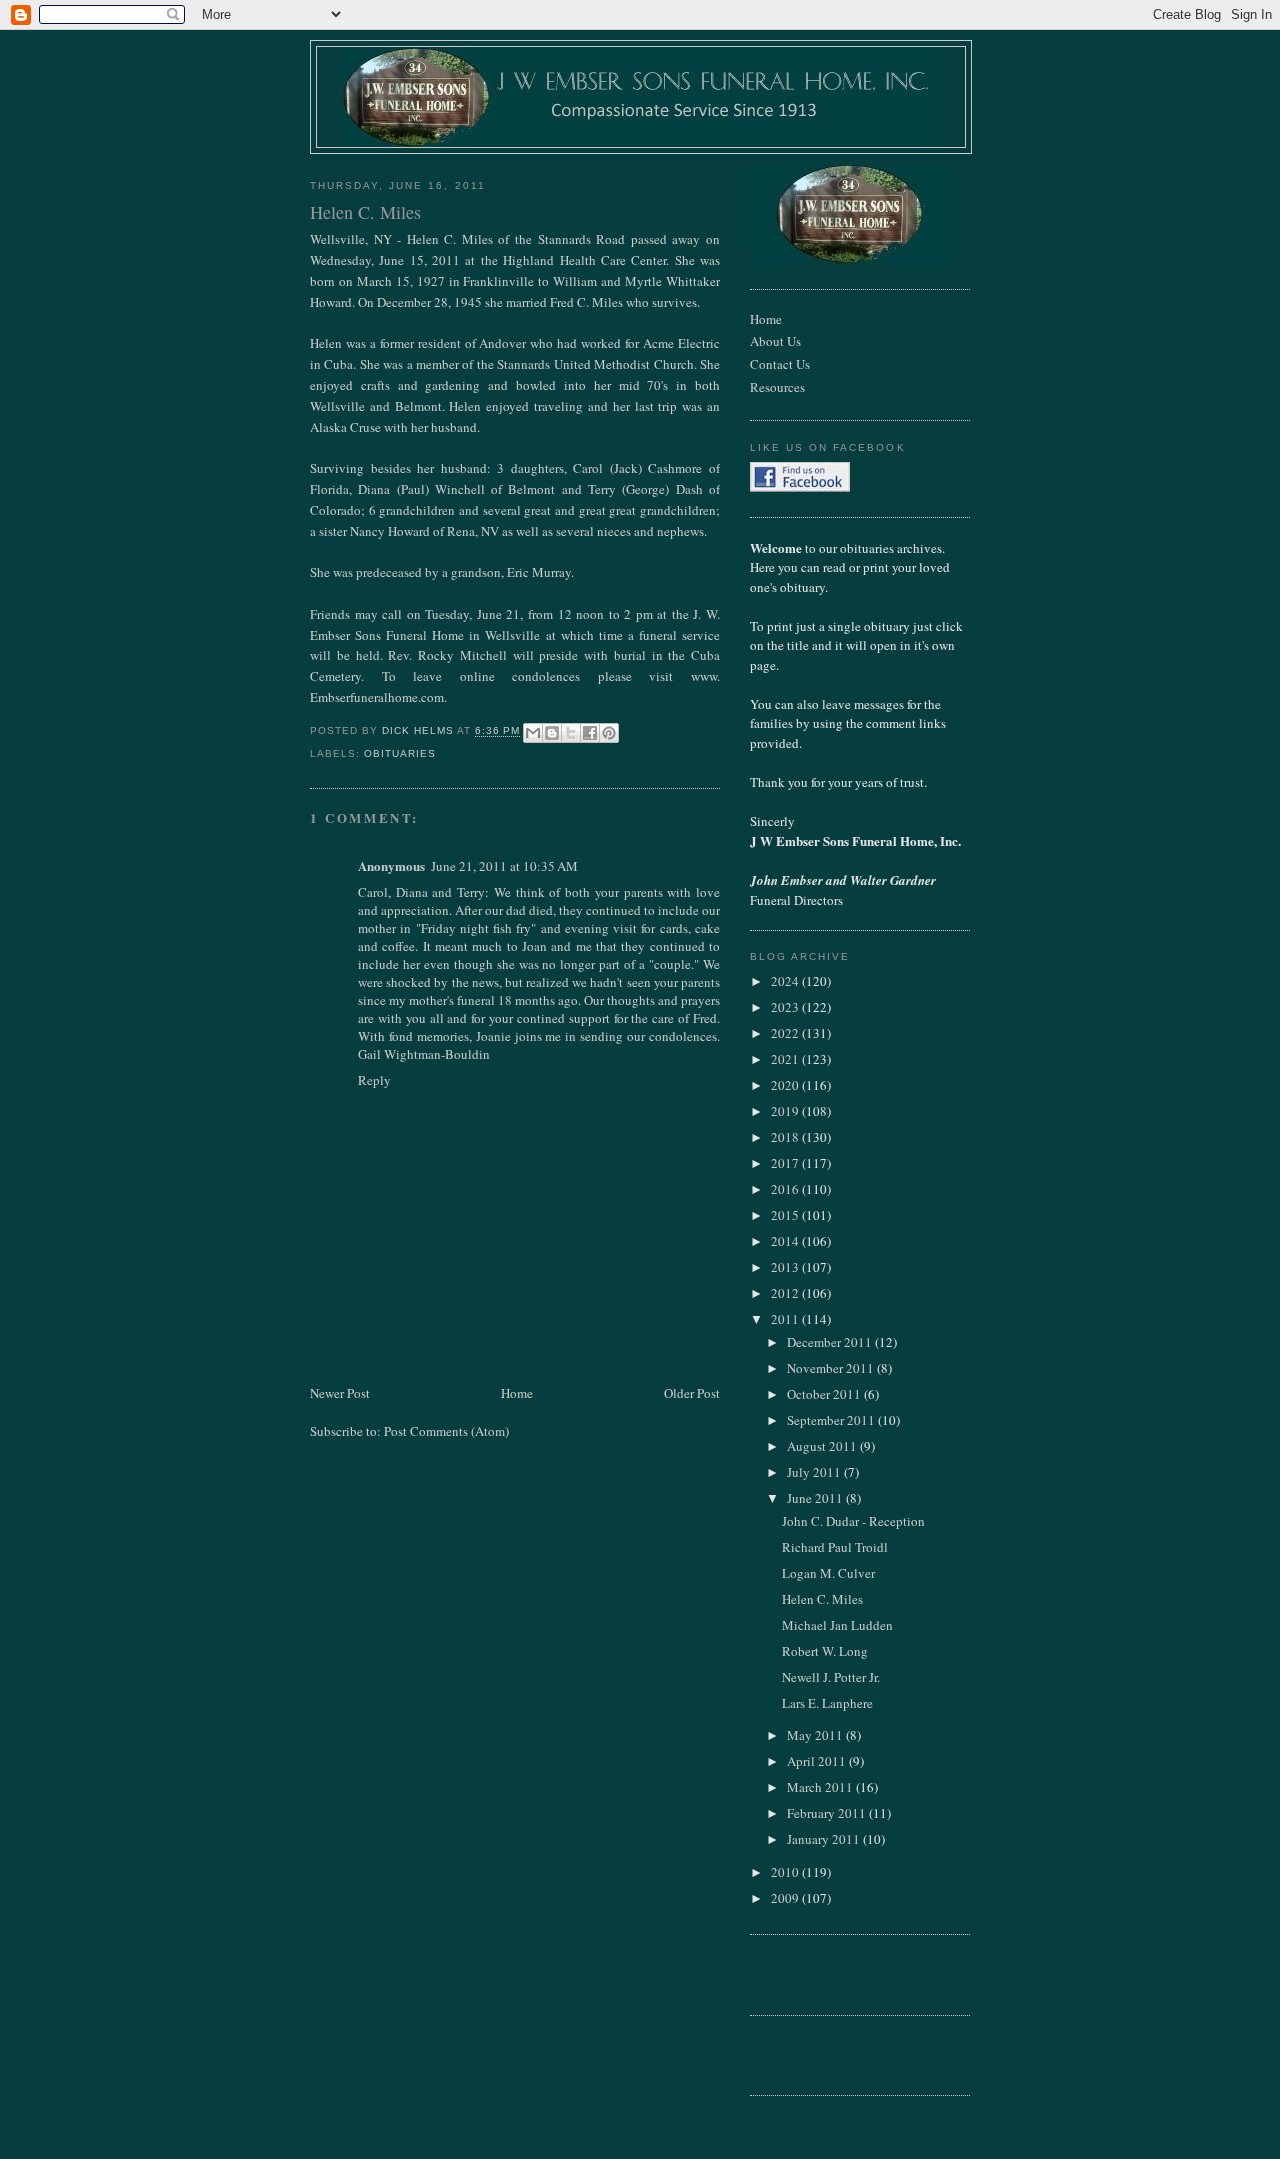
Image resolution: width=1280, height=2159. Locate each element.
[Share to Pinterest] (609, 733)
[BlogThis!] (552, 733)
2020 (786, 1085)
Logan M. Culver (828, 1573)
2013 (786, 1267)
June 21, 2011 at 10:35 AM (504, 866)
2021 (786, 1059)
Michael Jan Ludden (837, 1625)
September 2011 (832, 1420)
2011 (786, 1319)
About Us (775, 341)
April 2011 (818, 1761)
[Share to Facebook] (590, 733)
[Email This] (533, 733)
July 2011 (815, 1472)
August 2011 (823, 1446)
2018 (786, 1137)
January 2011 (825, 1839)
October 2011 (825, 1394)
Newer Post (340, 1393)
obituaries (400, 753)
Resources (777, 387)
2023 (786, 1007)
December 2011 (831, 1342)
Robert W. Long (825, 1651)
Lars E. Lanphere (827, 1703)
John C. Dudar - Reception (853, 1521)
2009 (786, 1898)
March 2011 (821, 1787)
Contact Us (780, 364)
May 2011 (816, 1735)
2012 (786, 1293)
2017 (786, 1163)
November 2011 (832, 1368)
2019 (786, 1111)
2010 (786, 1872)
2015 (786, 1215)
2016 (786, 1189)
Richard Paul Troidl (835, 1547)
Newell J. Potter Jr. (831, 1677)
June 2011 (816, 1498)
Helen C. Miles (822, 1599)
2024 (786, 981)
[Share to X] (571, 733)
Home (517, 1393)
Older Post (692, 1393)
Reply (374, 1080)
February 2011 (828, 1813)
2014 (786, 1241)
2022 (786, 1033)
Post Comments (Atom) (446, 1431)
